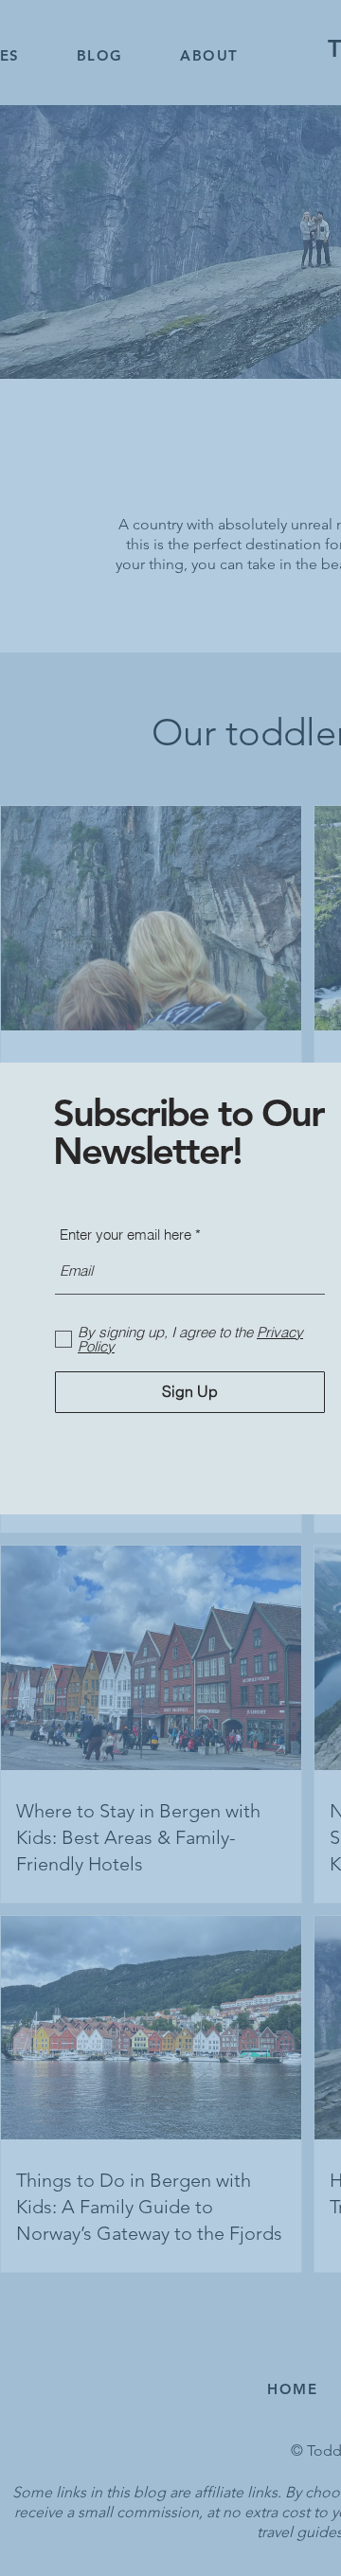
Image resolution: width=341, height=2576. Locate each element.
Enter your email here (126, 1234)
